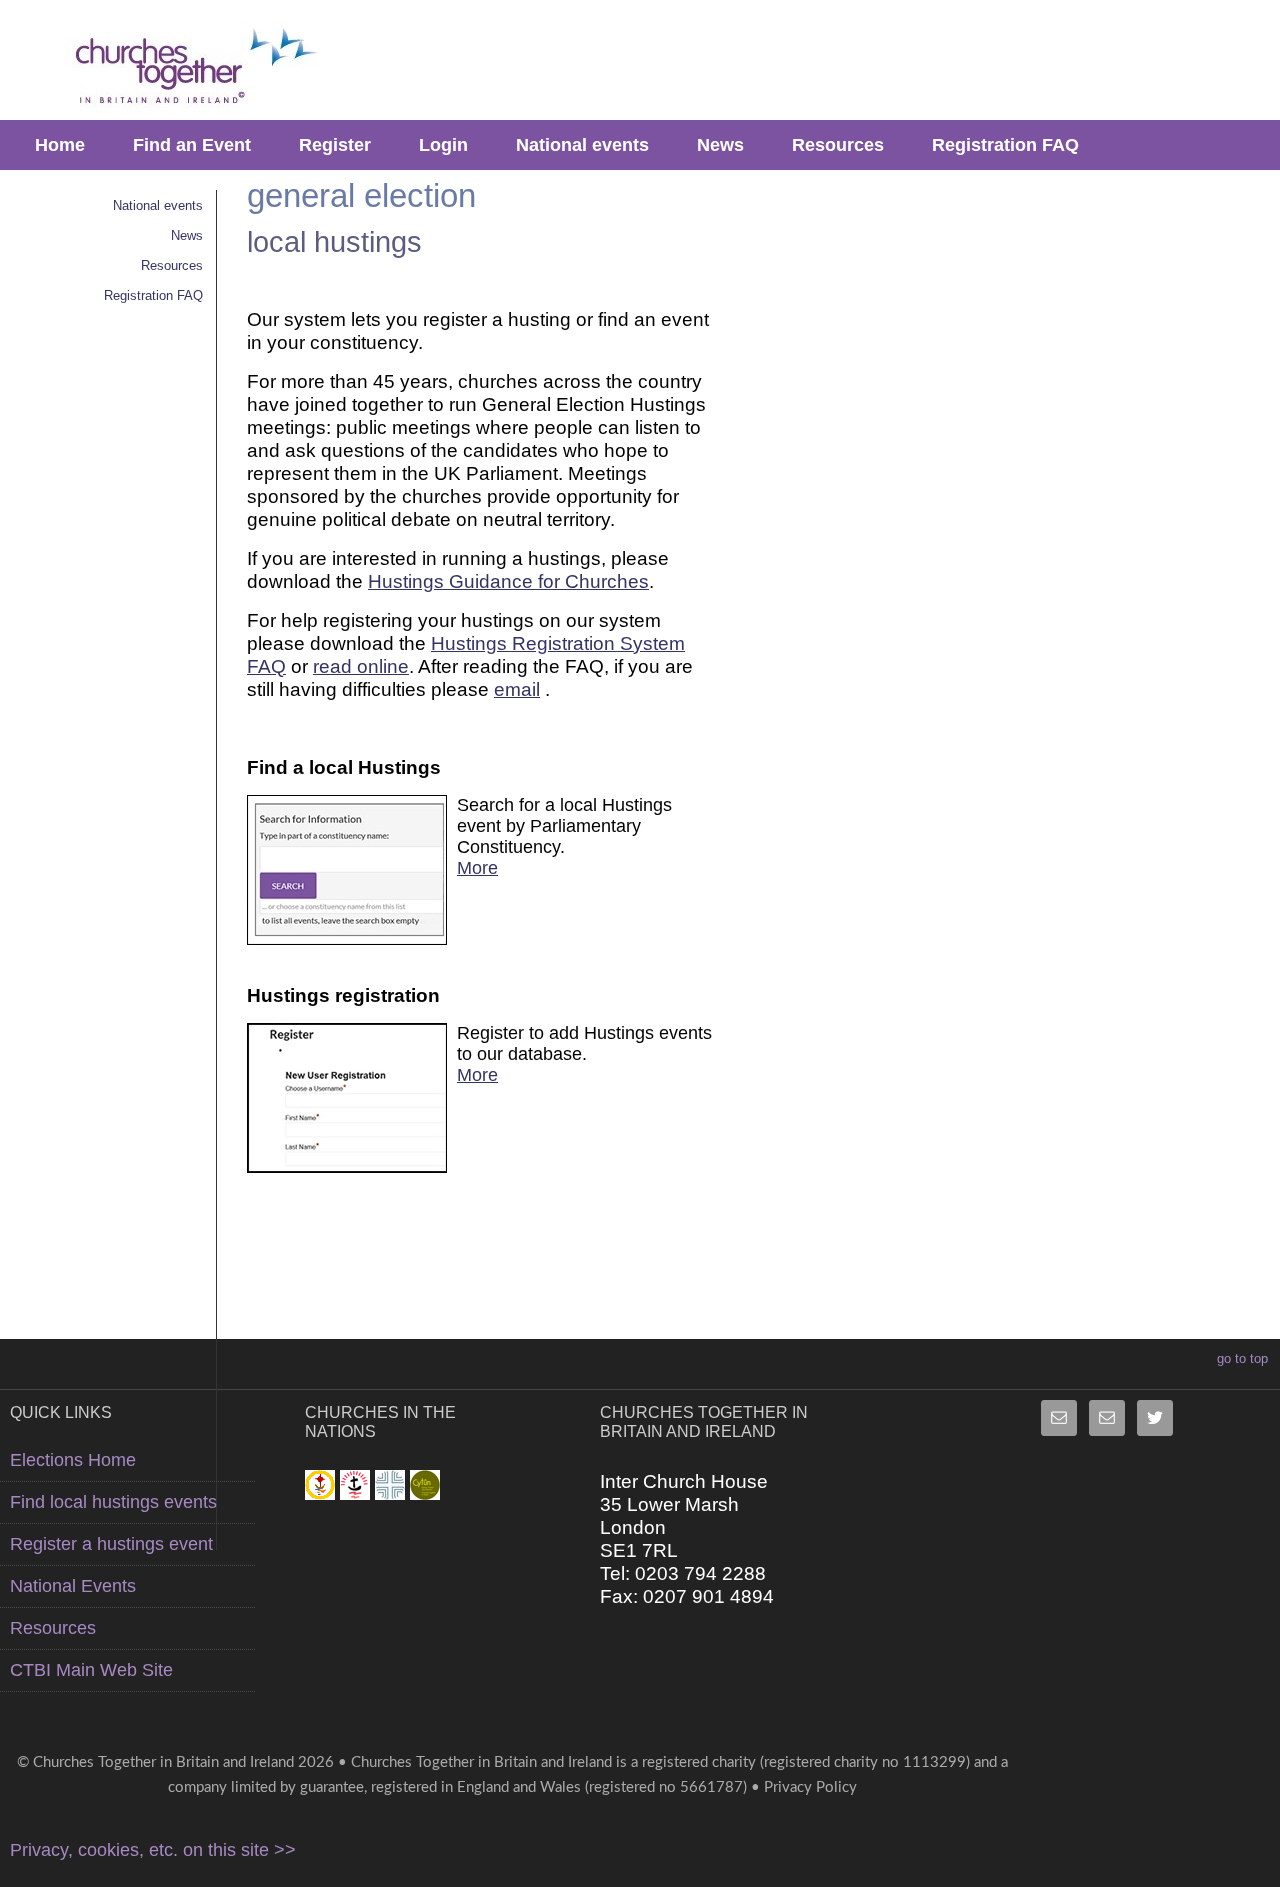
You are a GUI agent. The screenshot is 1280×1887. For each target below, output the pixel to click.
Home (60, 145)
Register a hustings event (111, 1544)
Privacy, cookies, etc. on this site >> (153, 1850)
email (517, 689)
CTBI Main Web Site (91, 1670)
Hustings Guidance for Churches (508, 581)
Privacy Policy (810, 1787)
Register (335, 145)
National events (582, 145)
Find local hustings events (113, 1502)
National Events (73, 1586)
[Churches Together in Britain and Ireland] (188, 67)
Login (443, 145)
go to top (1242, 1358)
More (477, 868)
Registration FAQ (1005, 145)
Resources (838, 145)
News (720, 145)
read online (361, 666)
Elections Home (73, 1460)
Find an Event (192, 145)
